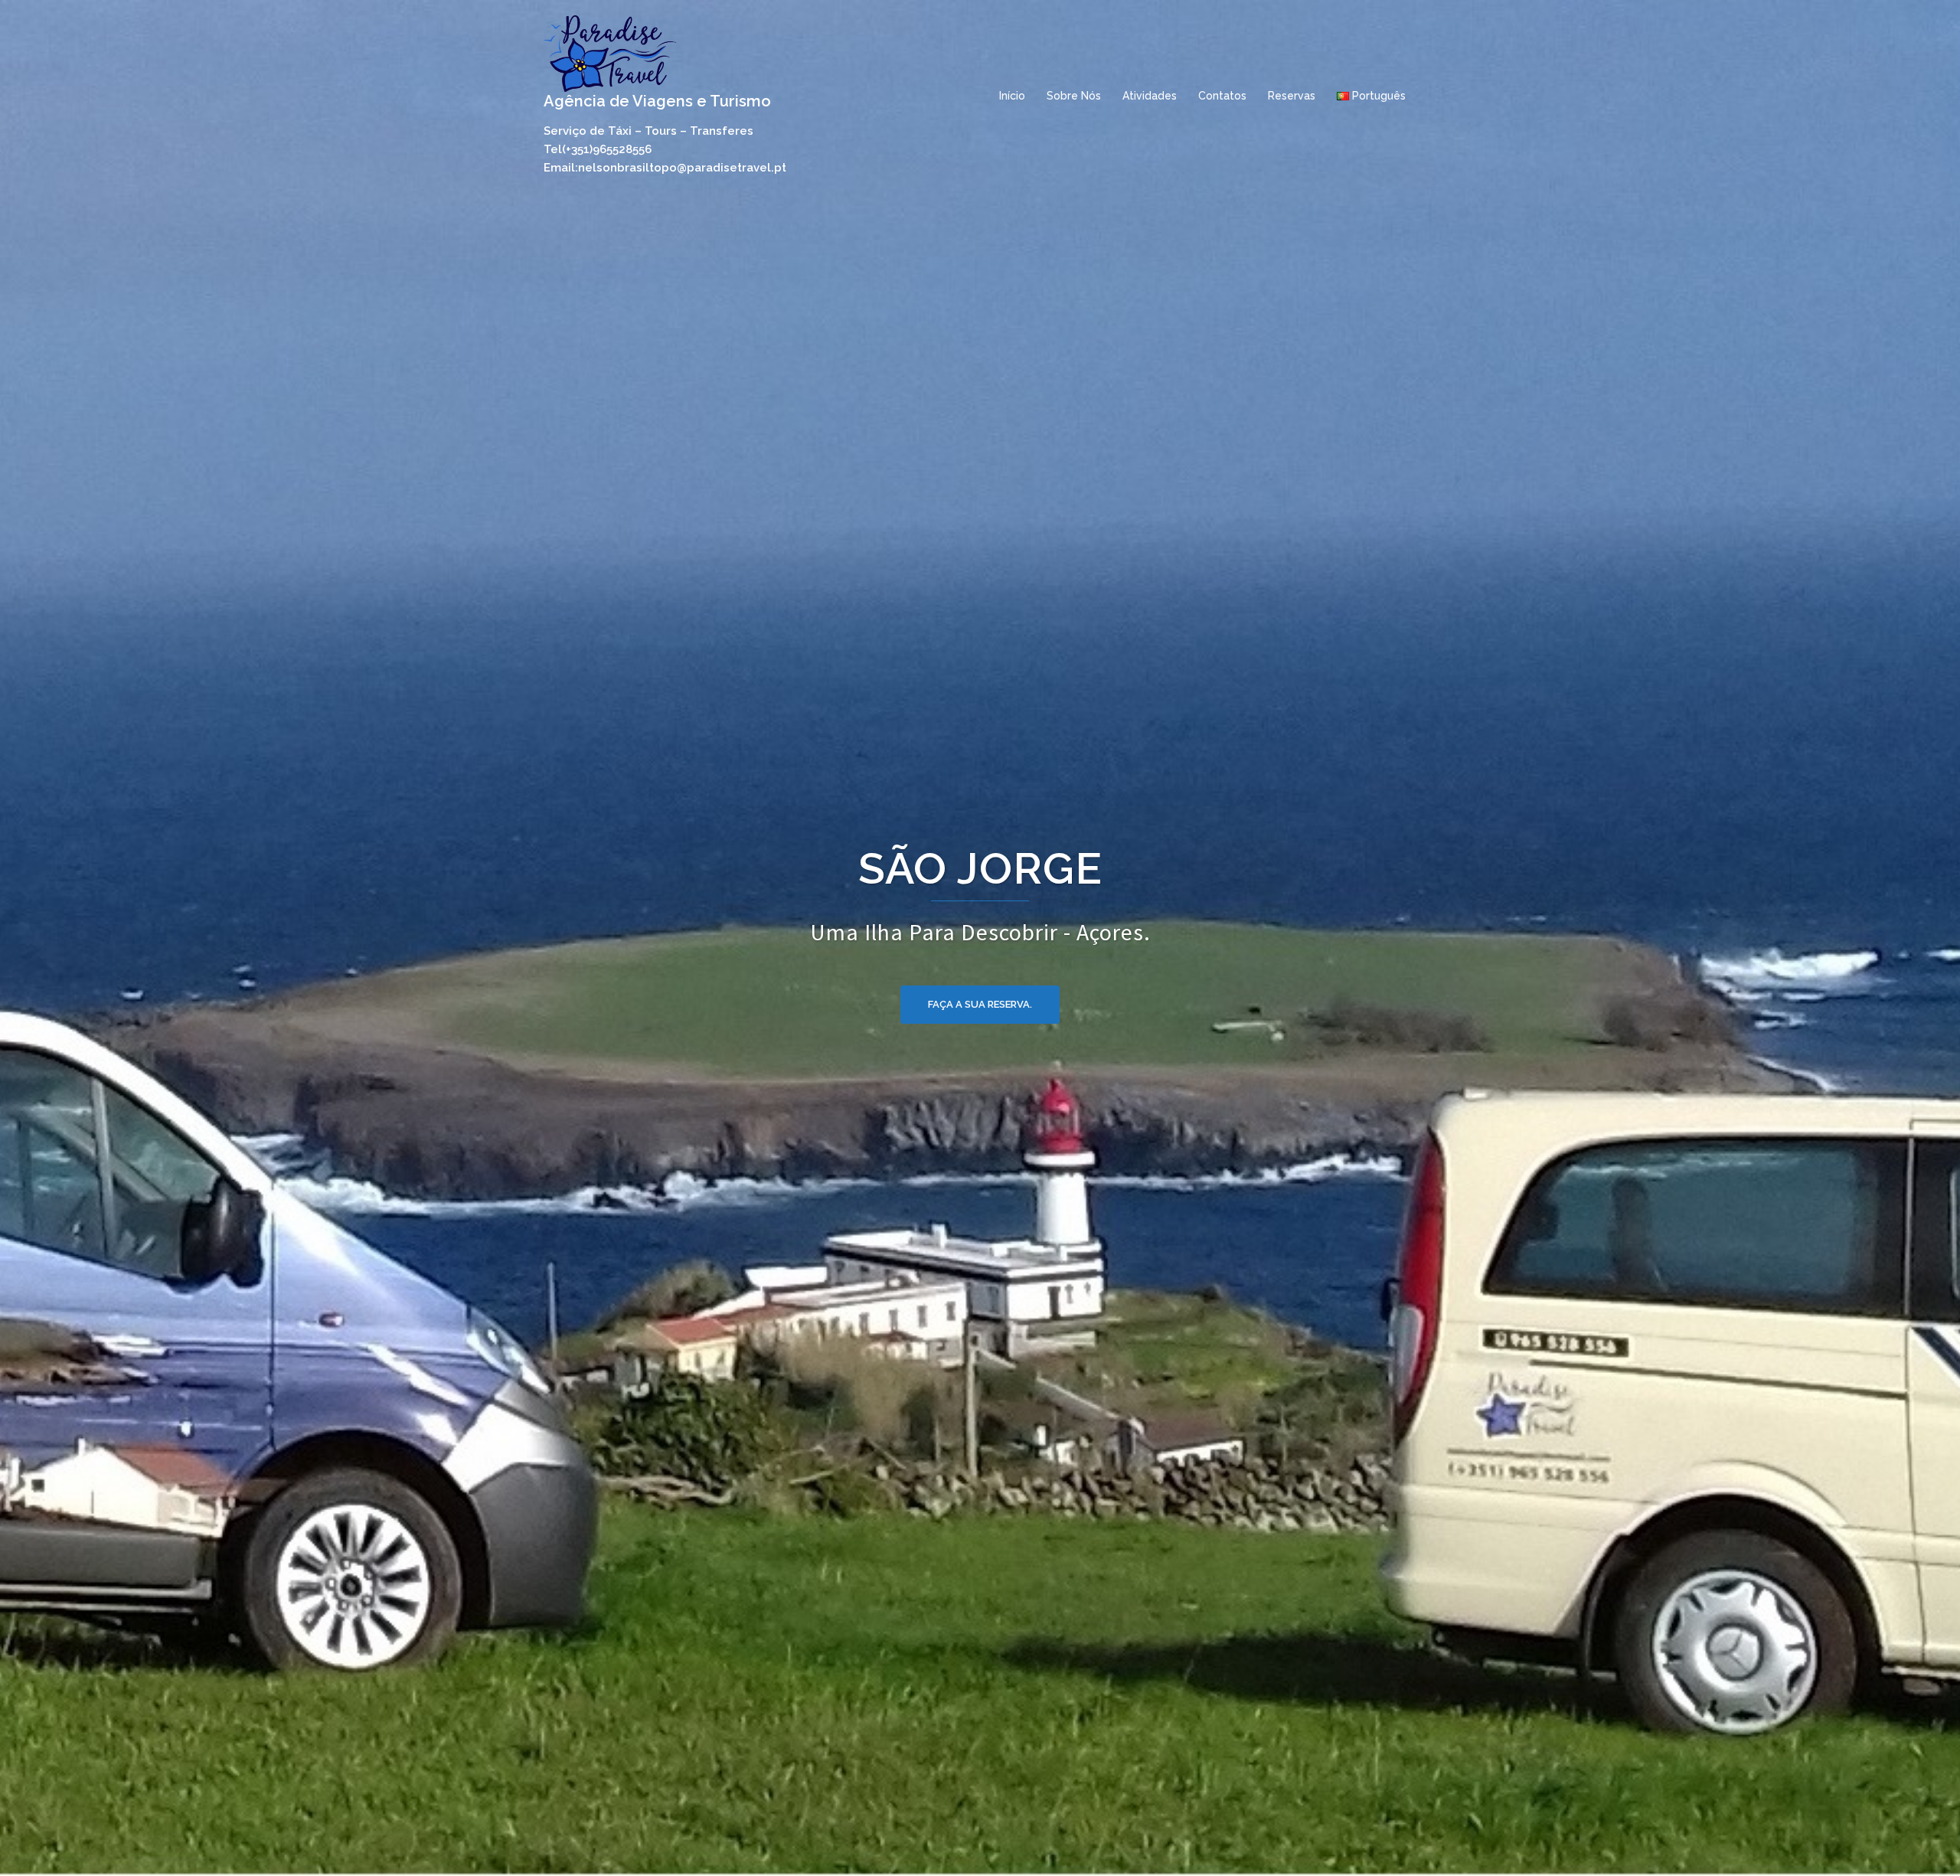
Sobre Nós (1074, 96)
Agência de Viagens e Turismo (657, 101)
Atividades (1150, 96)
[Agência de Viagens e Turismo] (610, 52)
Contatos (1222, 96)
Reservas (1292, 96)
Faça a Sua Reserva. (980, 966)
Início (1012, 96)
